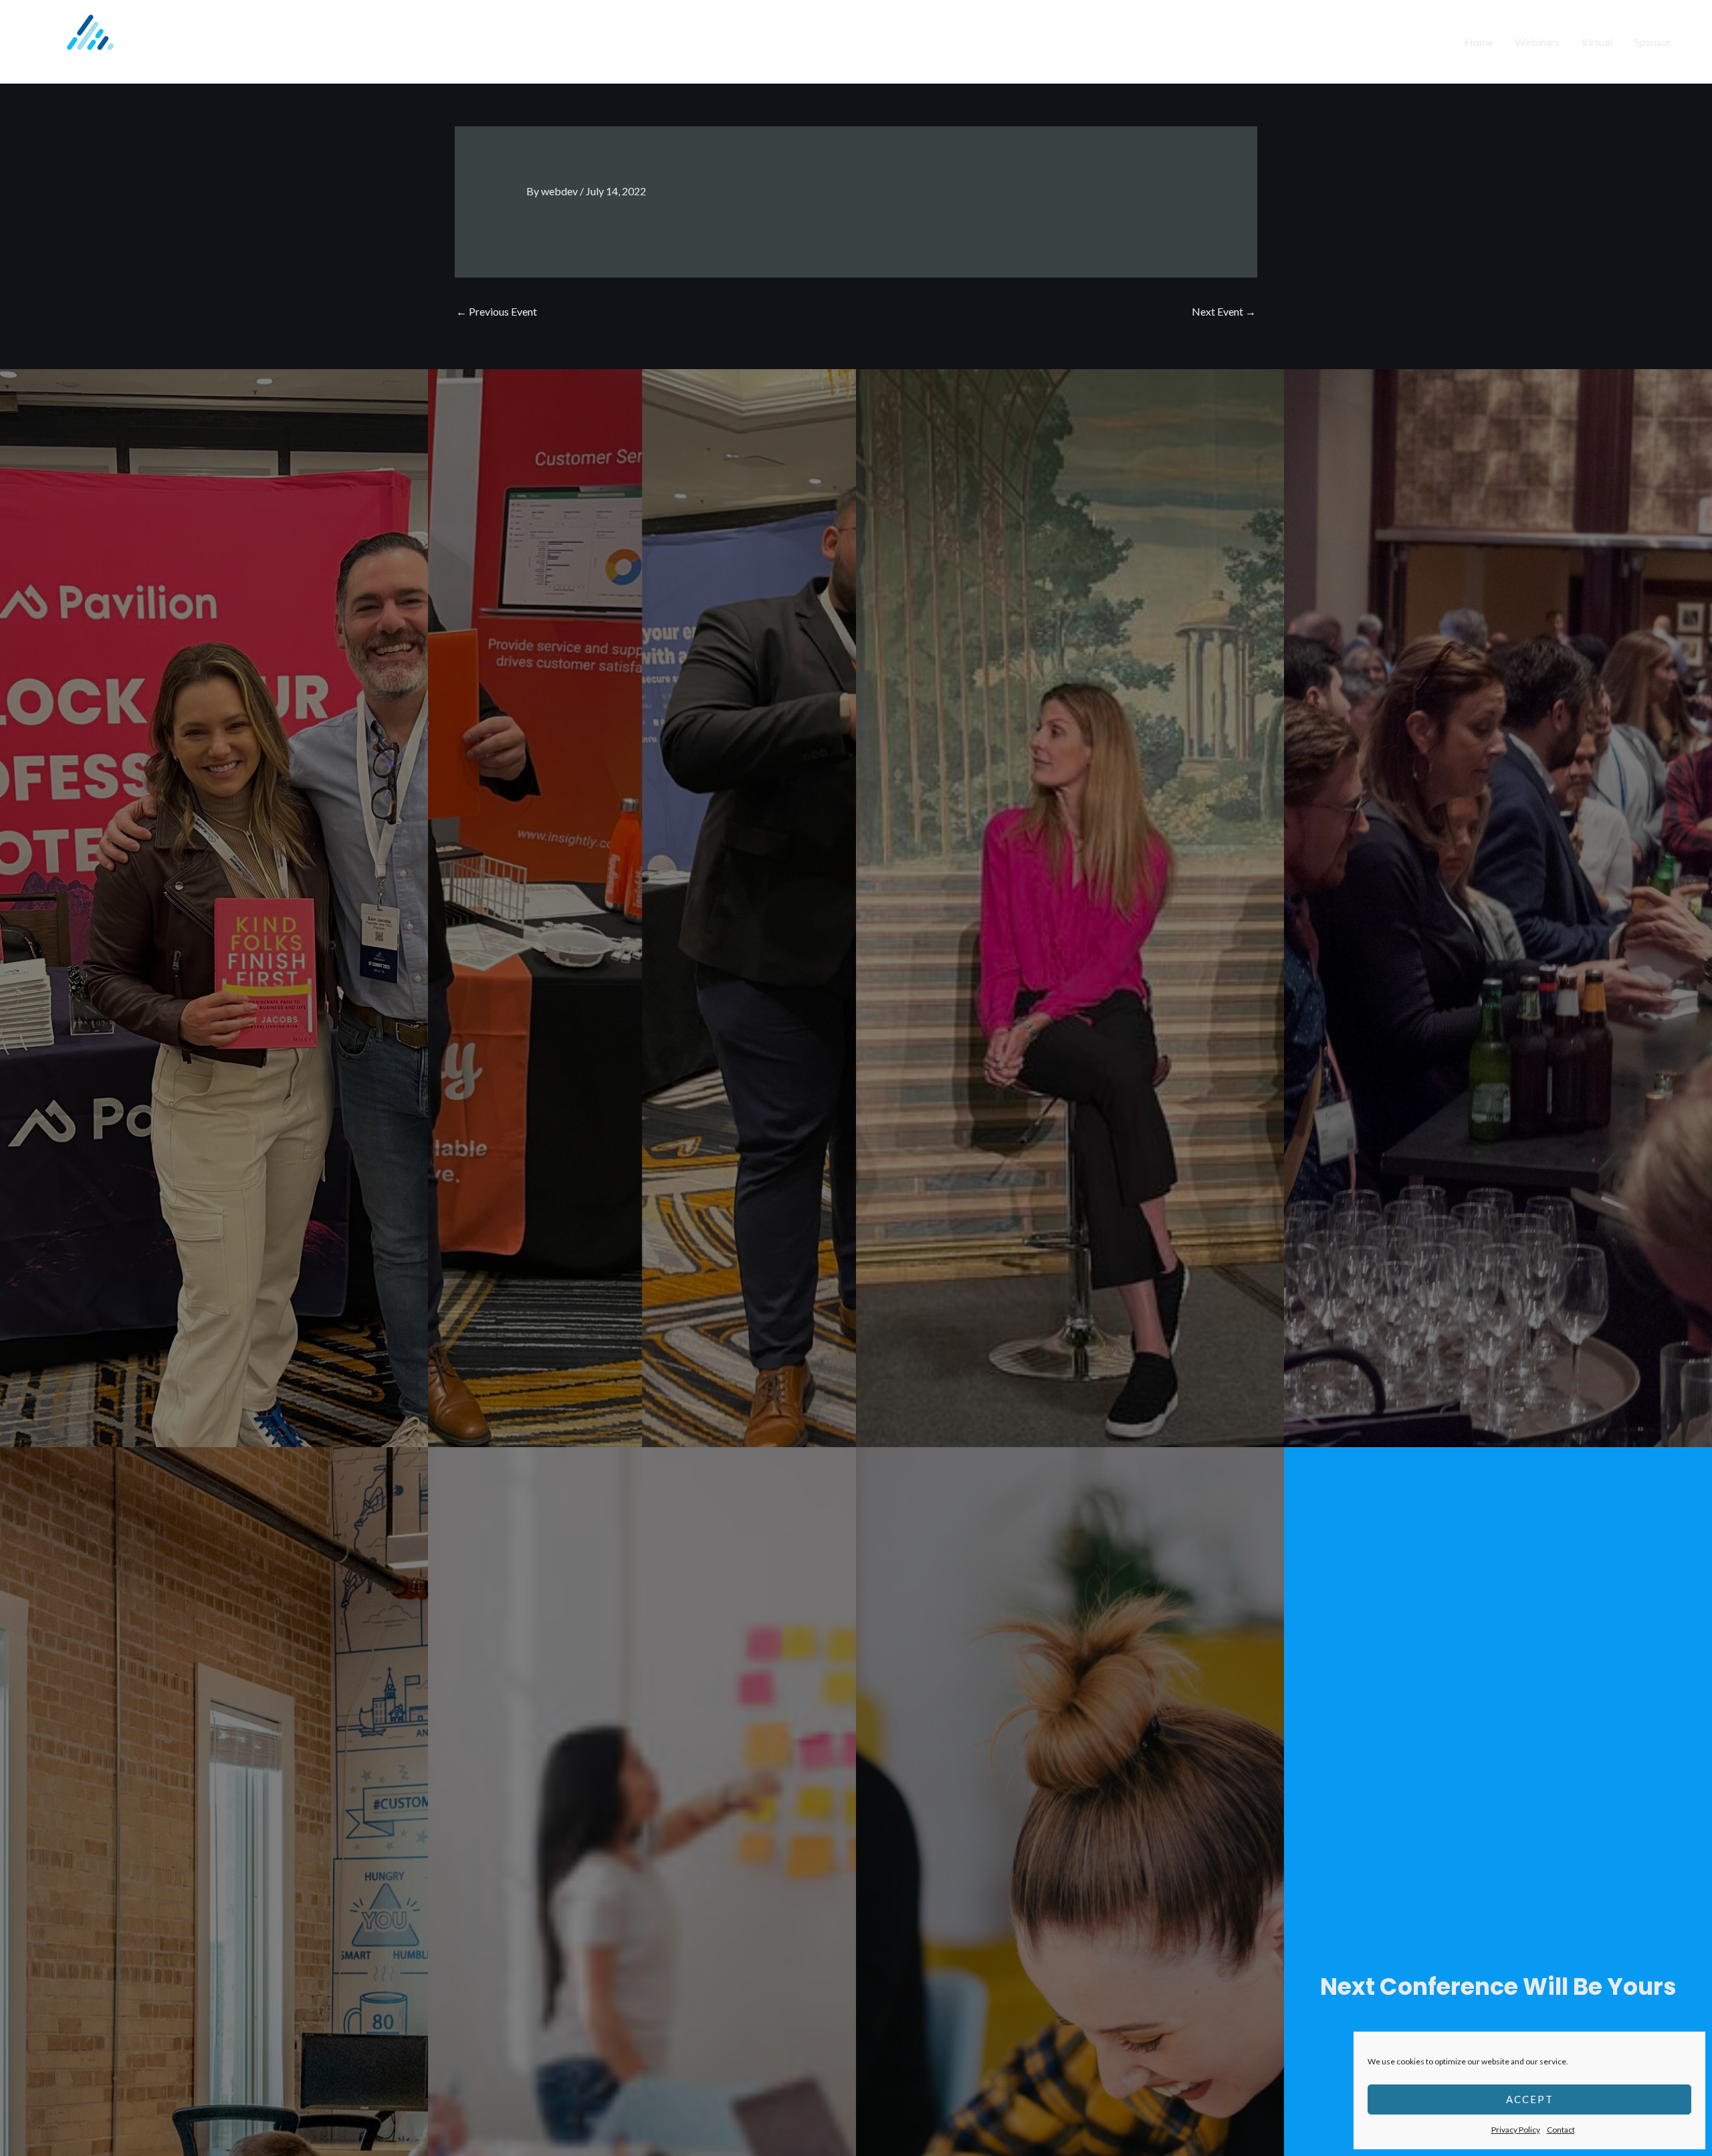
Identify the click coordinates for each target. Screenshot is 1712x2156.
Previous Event (497, 311)
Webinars (1537, 42)
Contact (1561, 2130)
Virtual (1597, 42)
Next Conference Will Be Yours (1498, 1986)
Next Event (1224, 311)
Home (1479, 42)
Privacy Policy (1516, 2130)
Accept (1530, 2099)
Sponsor (1652, 42)
